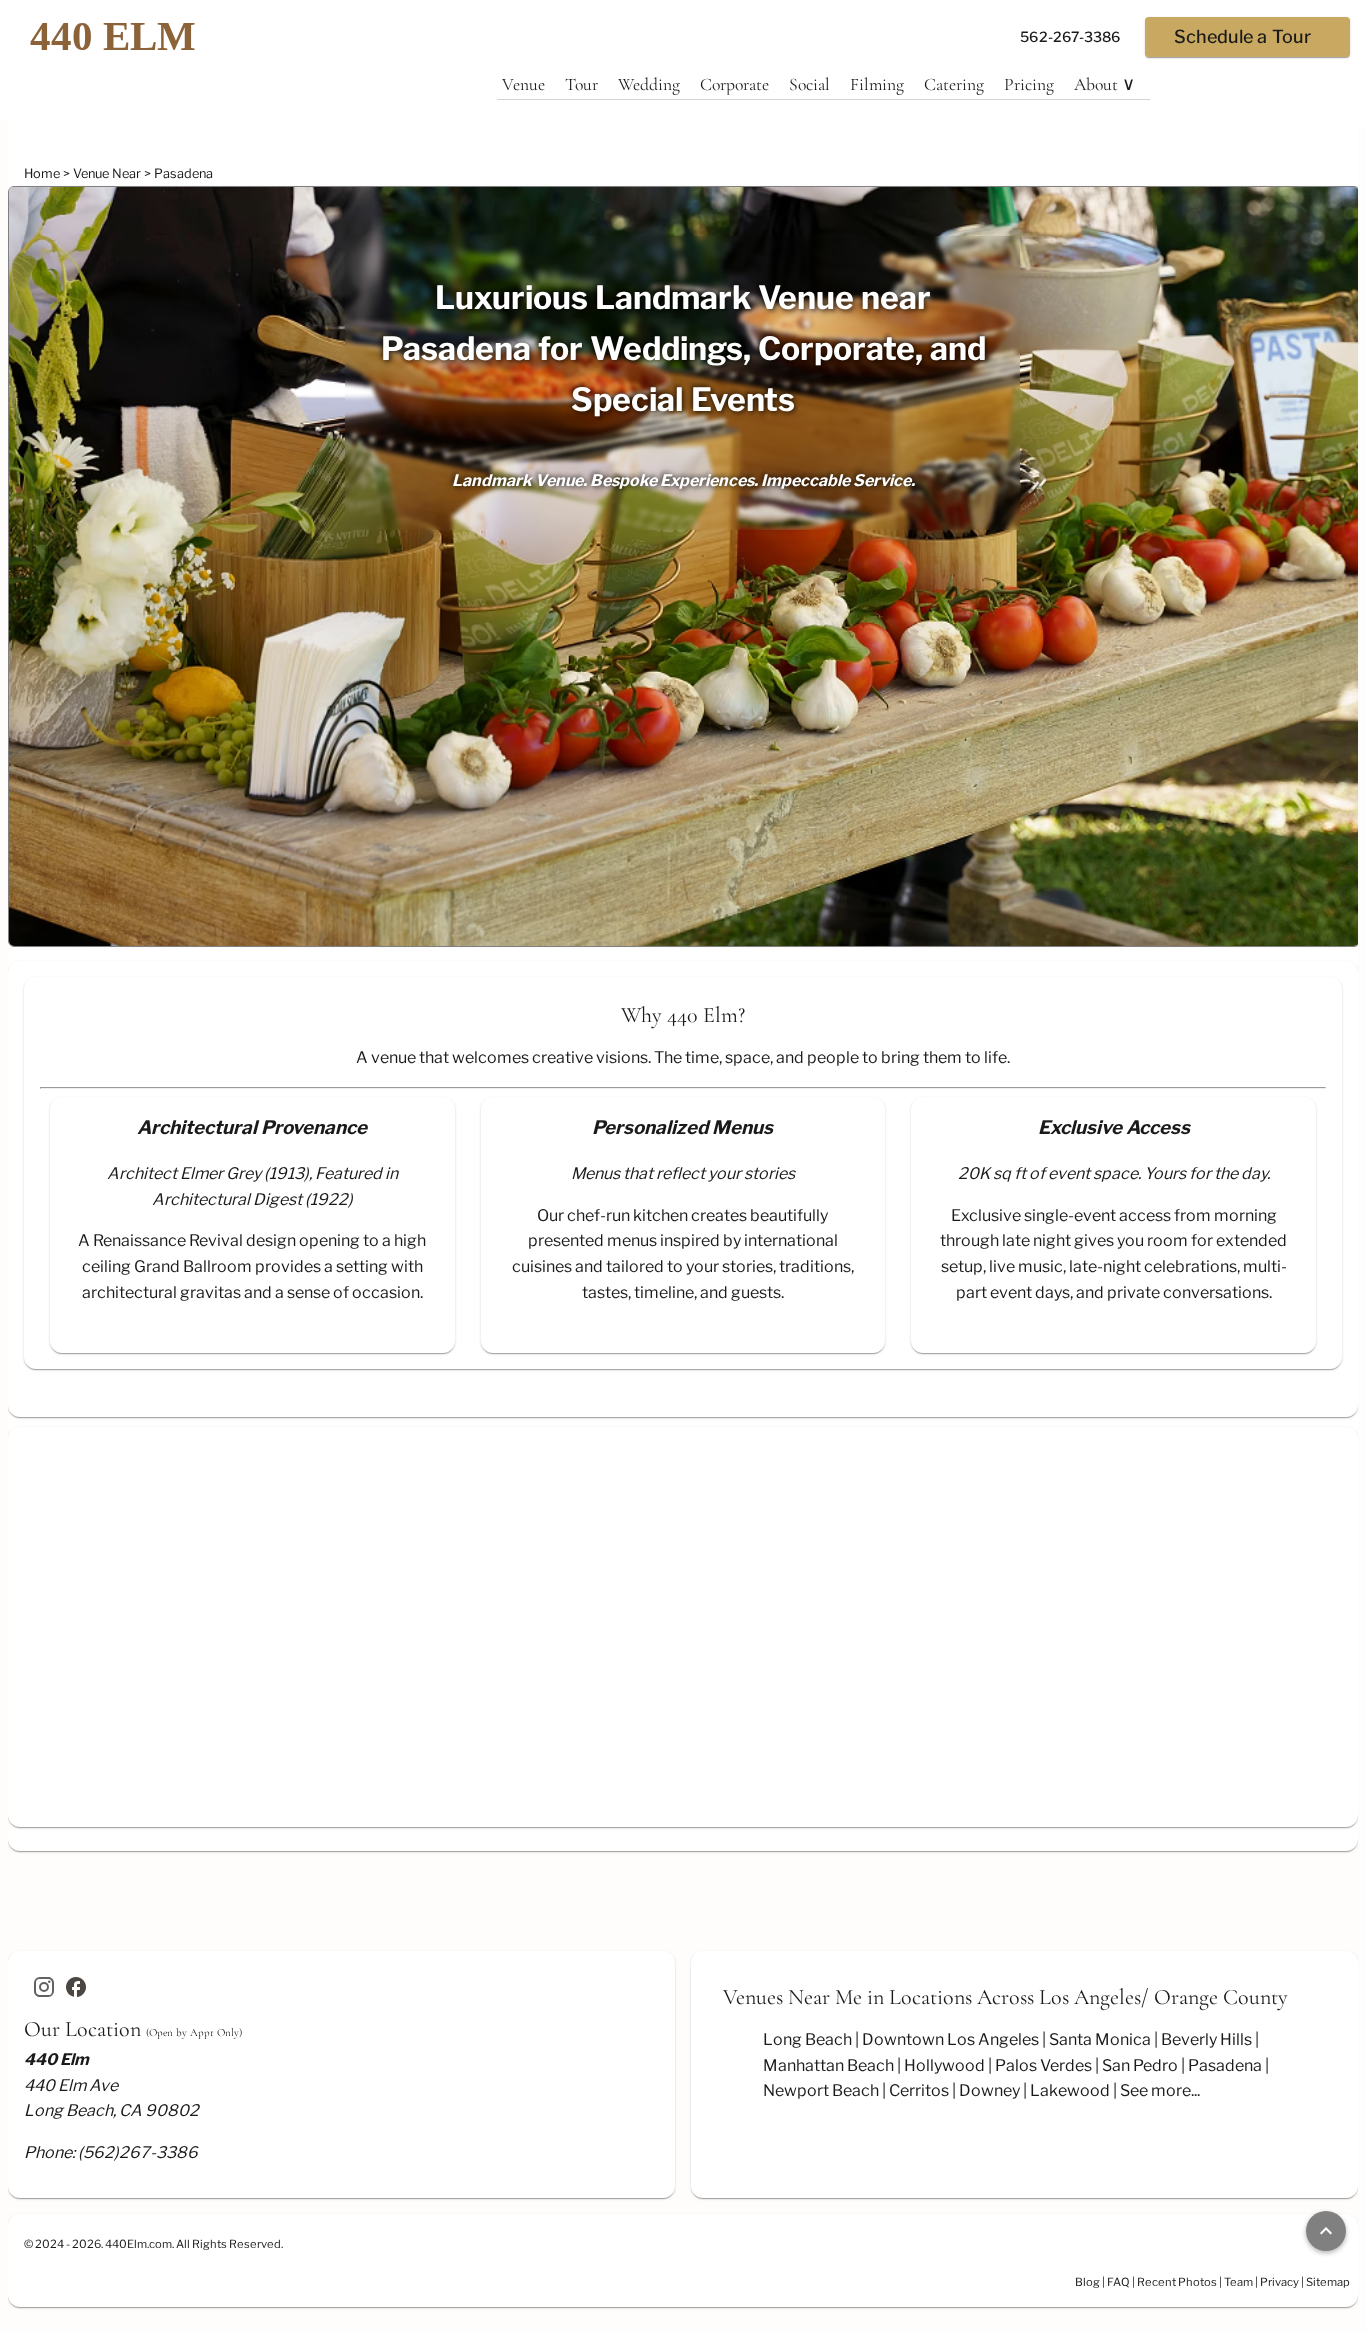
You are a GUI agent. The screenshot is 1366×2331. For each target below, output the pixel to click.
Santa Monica (1100, 2039)
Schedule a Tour (1242, 36)
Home (43, 173)
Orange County (1221, 1997)
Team (1238, 2282)
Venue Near (108, 173)
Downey (989, 2090)
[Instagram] (44, 1987)
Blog (1087, 2282)
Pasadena (183, 173)
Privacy (1279, 2282)
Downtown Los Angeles (950, 2039)
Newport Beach (821, 2090)
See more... (1160, 2090)
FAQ (1118, 2282)
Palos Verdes (1043, 2065)
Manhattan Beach (828, 2065)
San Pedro (1140, 2065)
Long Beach (807, 2039)
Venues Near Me (792, 1997)
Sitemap (1328, 2282)
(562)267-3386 (138, 2152)
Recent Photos (1177, 2282)
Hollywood (944, 2065)
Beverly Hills (1206, 2039)
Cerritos (919, 2090)
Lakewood (1070, 2090)
